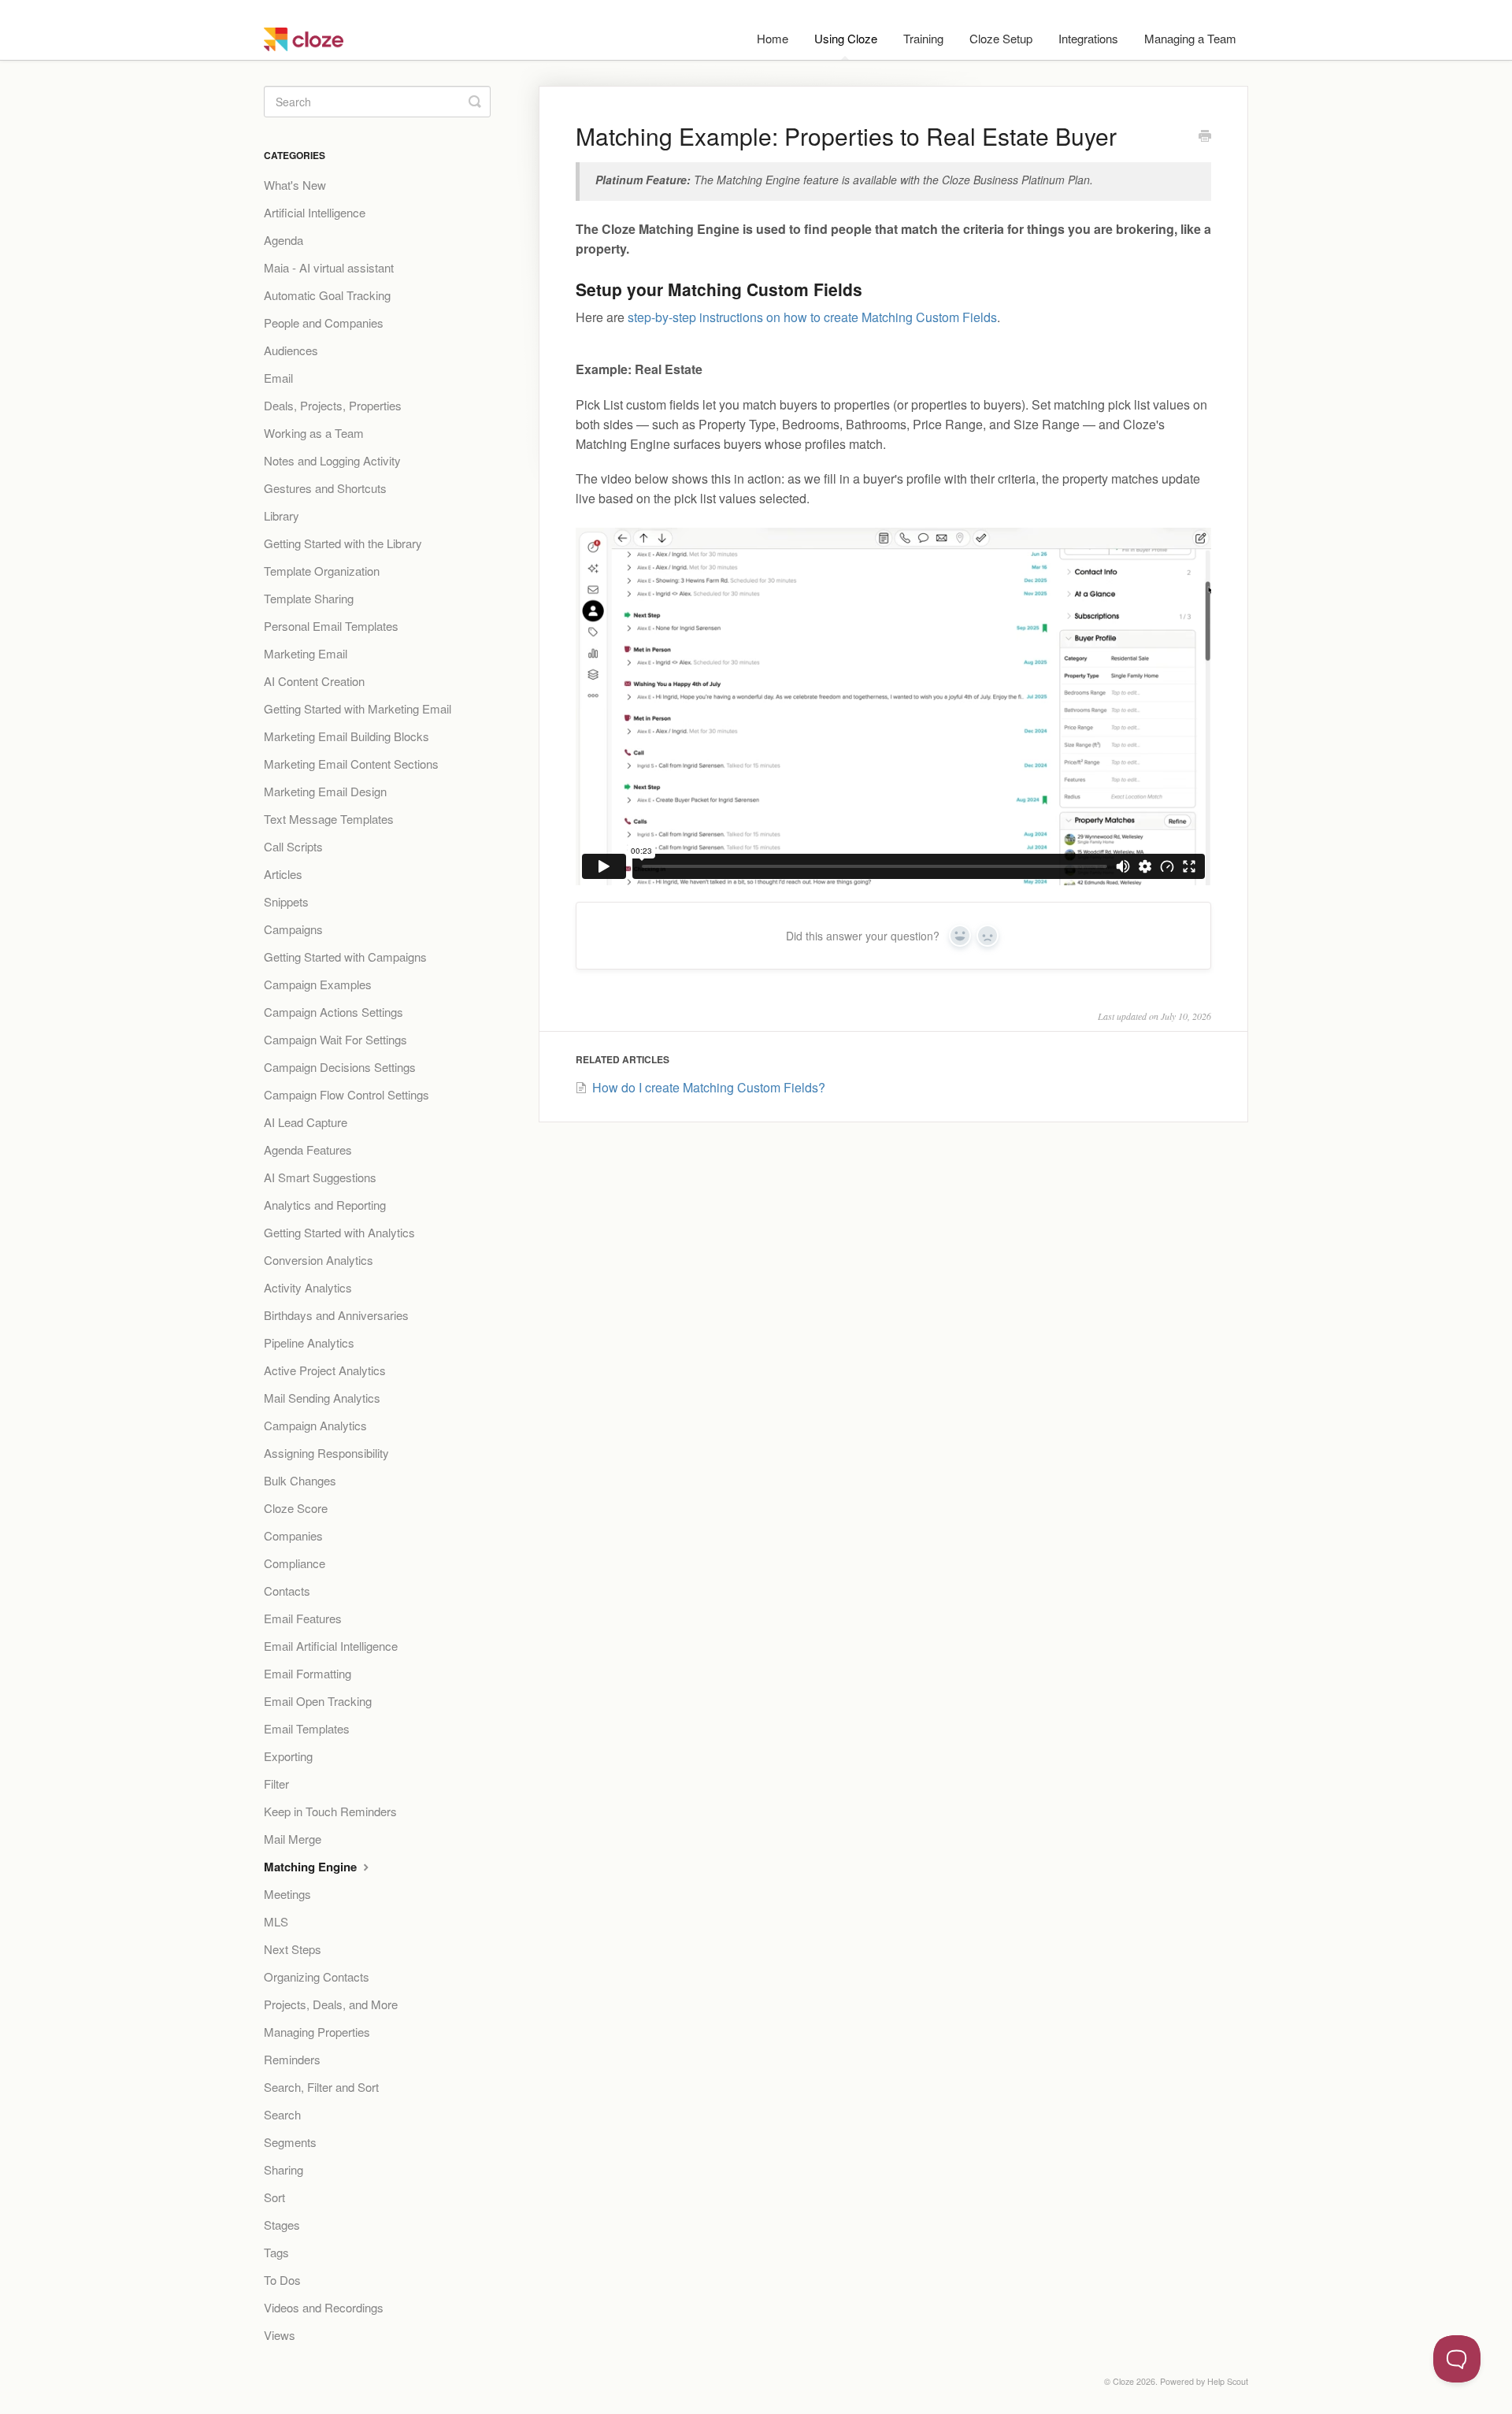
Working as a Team (314, 433)
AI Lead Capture (306, 1122)
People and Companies (324, 323)
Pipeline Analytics (309, 1342)
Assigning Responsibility (326, 1453)
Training (923, 38)
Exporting (288, 1756)
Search (282, 2114)
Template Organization (322, 571)
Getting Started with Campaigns (345, 957)
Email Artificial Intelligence (331, 1646)
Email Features (303, 1618)
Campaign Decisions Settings (340, 1067)
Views (280, 2335)
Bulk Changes (300, 1480)
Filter (276, 1784)
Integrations (1088, 38)
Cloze (1123, 2381)
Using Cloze (846, 38)
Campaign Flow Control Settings (346, 1094)
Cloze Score (296, 1508)
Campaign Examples (318, 984)
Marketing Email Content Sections (351, 764)
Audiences (291, 350)
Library (282, 515)
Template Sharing (309, 598)
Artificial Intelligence (315, 212)
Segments (290, 2142)
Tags (276, 2252)
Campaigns (293, 929)
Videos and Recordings (324, 2307)
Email (278, 378)
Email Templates (307, 1728)
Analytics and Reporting (325, 1205)
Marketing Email (306, 653)
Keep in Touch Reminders (330, 1811)
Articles (283, 874)
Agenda (283, 240)
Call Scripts (293, 846)
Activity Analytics (308, 1287)
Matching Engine (312, 1867)
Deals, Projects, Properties (333, 405)
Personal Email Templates (331, 626)
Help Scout (1228, 2381)
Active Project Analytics (325, 1370)
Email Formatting (308, 1673)
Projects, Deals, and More (331, 2004)
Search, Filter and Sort (321, 2087)
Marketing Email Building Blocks (346, 736)
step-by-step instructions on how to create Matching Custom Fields (812, 317)
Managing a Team (1190, 38)
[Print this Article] (1205, 137)
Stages (282, 2225)
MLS (276, 1921)
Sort (274, 2197)
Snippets (286, 901)
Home (773, 38)
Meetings (287, 1894)
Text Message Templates (329, 819)
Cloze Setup (1001, 38)
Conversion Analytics (319, 1260)
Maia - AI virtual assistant (329, 267)
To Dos (282, 2280)
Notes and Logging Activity (332, 460)
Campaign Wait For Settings (335, 1039)
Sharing (283, 2169)
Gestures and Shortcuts (325, 488)
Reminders (292, 2059)
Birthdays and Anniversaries (336, 1315)
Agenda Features (308, 1150)
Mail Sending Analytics (322, 1398)
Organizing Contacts (317, 1976)
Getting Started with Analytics (339, 1232)
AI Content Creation (314, 681)
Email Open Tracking (318, 1701)
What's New (295, 185)
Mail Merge (293, 1839)
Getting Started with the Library (343, 543)
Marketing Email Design (325, 791)
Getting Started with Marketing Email (358, 708)
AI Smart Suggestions (320, 1177)
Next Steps (293, 1949)
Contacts (287, 1591)
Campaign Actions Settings (334, 1012)
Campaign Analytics (315, 1425)
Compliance (295, 1563)
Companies (293, 1535)
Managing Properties (317, 2032)
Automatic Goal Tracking (327, 295)
